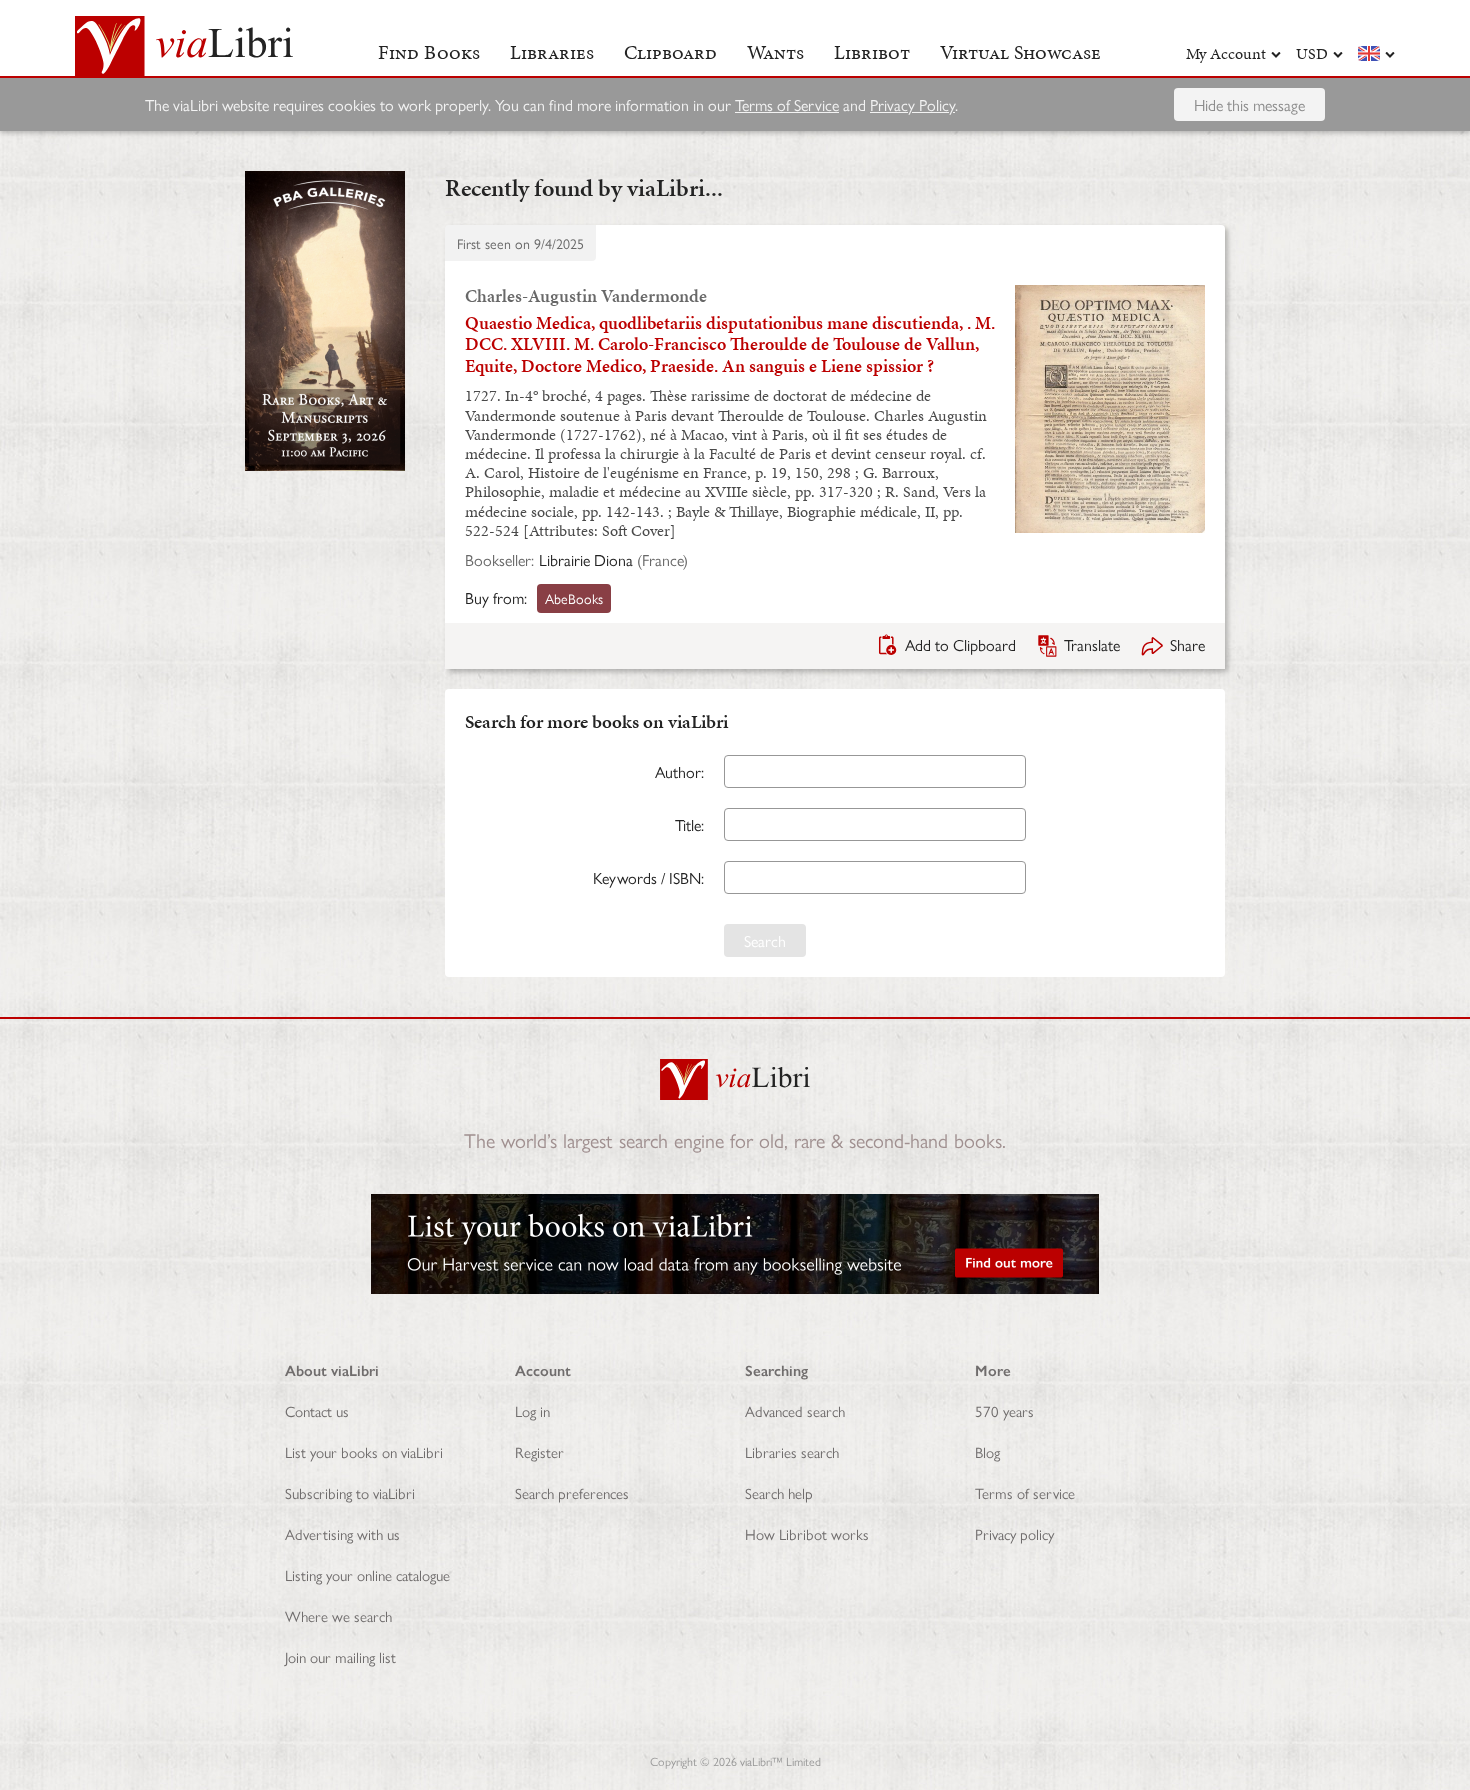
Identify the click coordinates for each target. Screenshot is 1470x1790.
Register (539, 1451)
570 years (1004, 1410)
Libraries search (792, 1451)
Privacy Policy (912, 104)
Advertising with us (342, 1533)
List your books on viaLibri (364, 1451)
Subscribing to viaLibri (350, 1492)
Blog (987, 1451)
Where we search (338, 1615)
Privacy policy (1014, 1533)
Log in (532, 1410)
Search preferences (572, 1492)
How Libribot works (807, 1533)
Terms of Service (787, 104)
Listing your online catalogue (367, 1574)
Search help (779, 1492)
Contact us (317, 1410)
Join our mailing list (340, 1656)
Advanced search (795, 1410)
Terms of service (1025, 1492)
